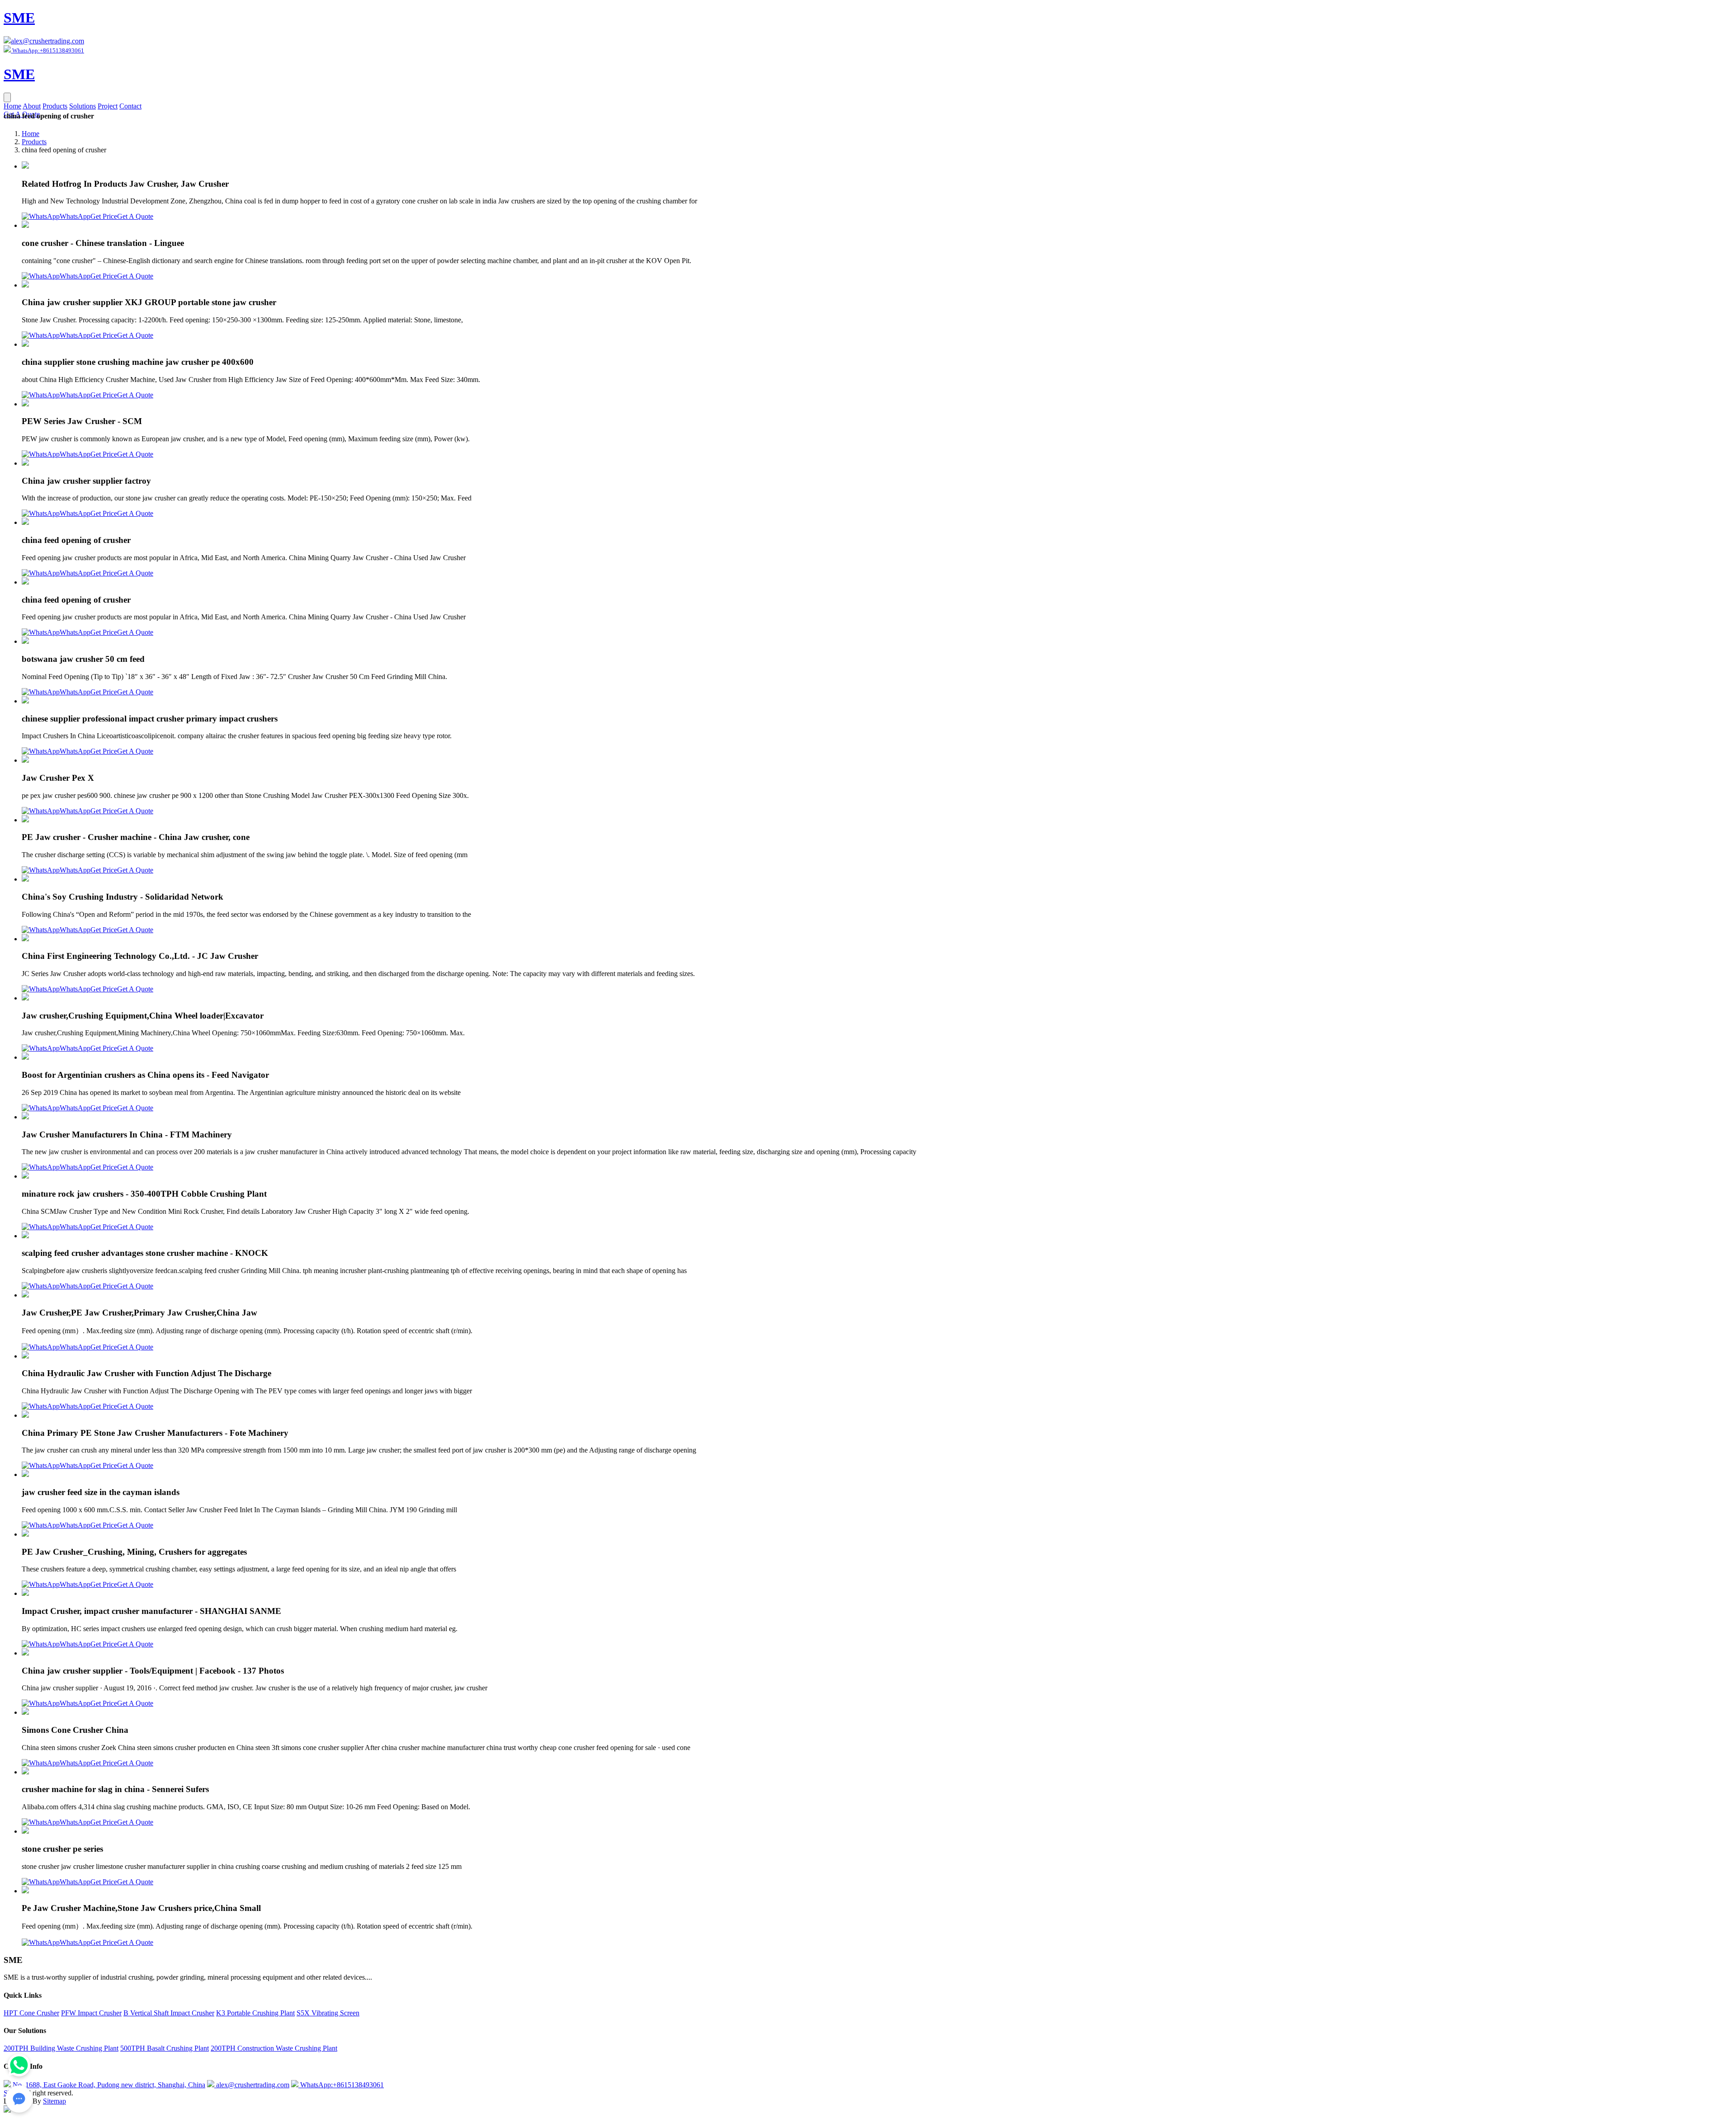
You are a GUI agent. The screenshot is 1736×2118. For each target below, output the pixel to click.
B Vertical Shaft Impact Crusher (169, 2013)
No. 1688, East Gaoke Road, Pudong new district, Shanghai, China (108, 2085)
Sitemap (54, 2101)
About (32, 106)
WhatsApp (75, 216)
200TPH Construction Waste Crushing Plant (274, 2048)
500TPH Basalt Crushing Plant (165, 2048)
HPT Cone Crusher (31, 2013)
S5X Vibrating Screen (328, 2013)
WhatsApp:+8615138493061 (341, 2085)
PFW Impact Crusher (91, 2013)
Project (108, 106)
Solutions (83, 106)
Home (12, 106)
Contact (130, 106)
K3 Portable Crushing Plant (255, 2013)
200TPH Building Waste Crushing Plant (61, 2048)
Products (55, 106)
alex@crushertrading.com (47, 41)
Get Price (104, 216)
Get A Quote (135, 216)
